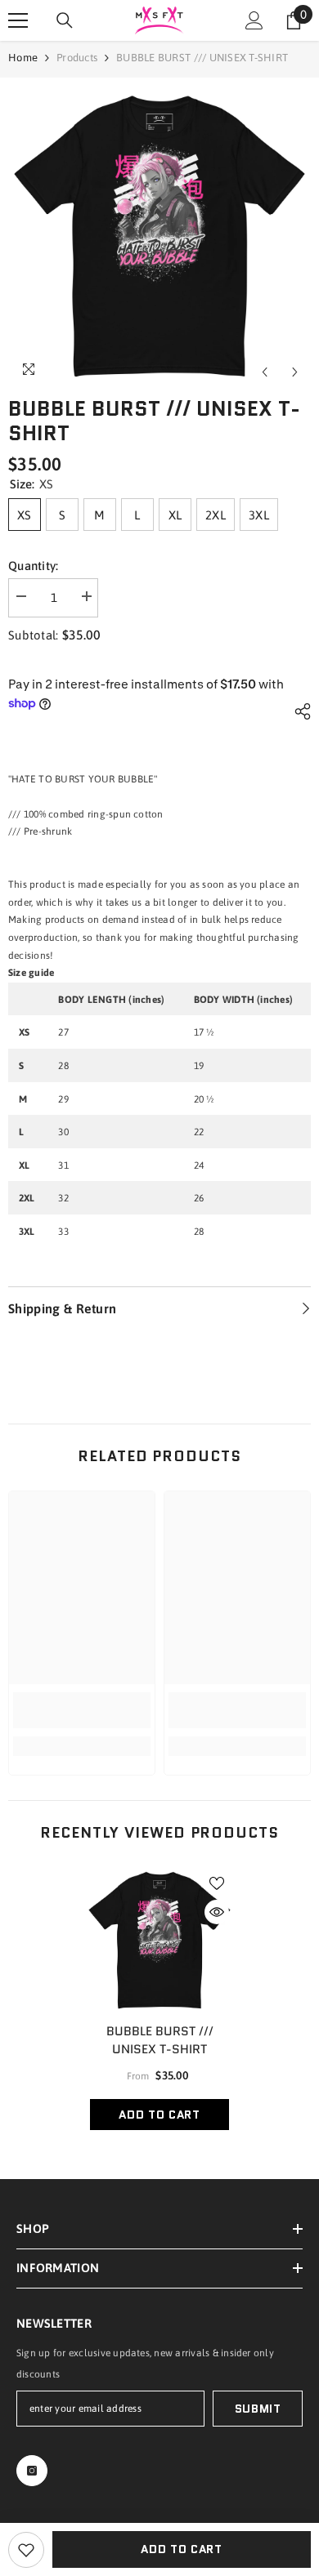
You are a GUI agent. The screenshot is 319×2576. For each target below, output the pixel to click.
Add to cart (182, 2549)
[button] (265, 372)
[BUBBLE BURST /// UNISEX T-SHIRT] (159, 1941)
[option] (159, 237)
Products (77, 58)
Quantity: (34, 566)
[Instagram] (32, 2471)
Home (23, 58)
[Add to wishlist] (26, 2550)
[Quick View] (217, 1912)
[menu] (18, 20)
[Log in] (254, 20)
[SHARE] (299, 711)
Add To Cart (159, 2115)
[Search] (65, 20)
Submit (258, 2409)
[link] (82, 1710)
